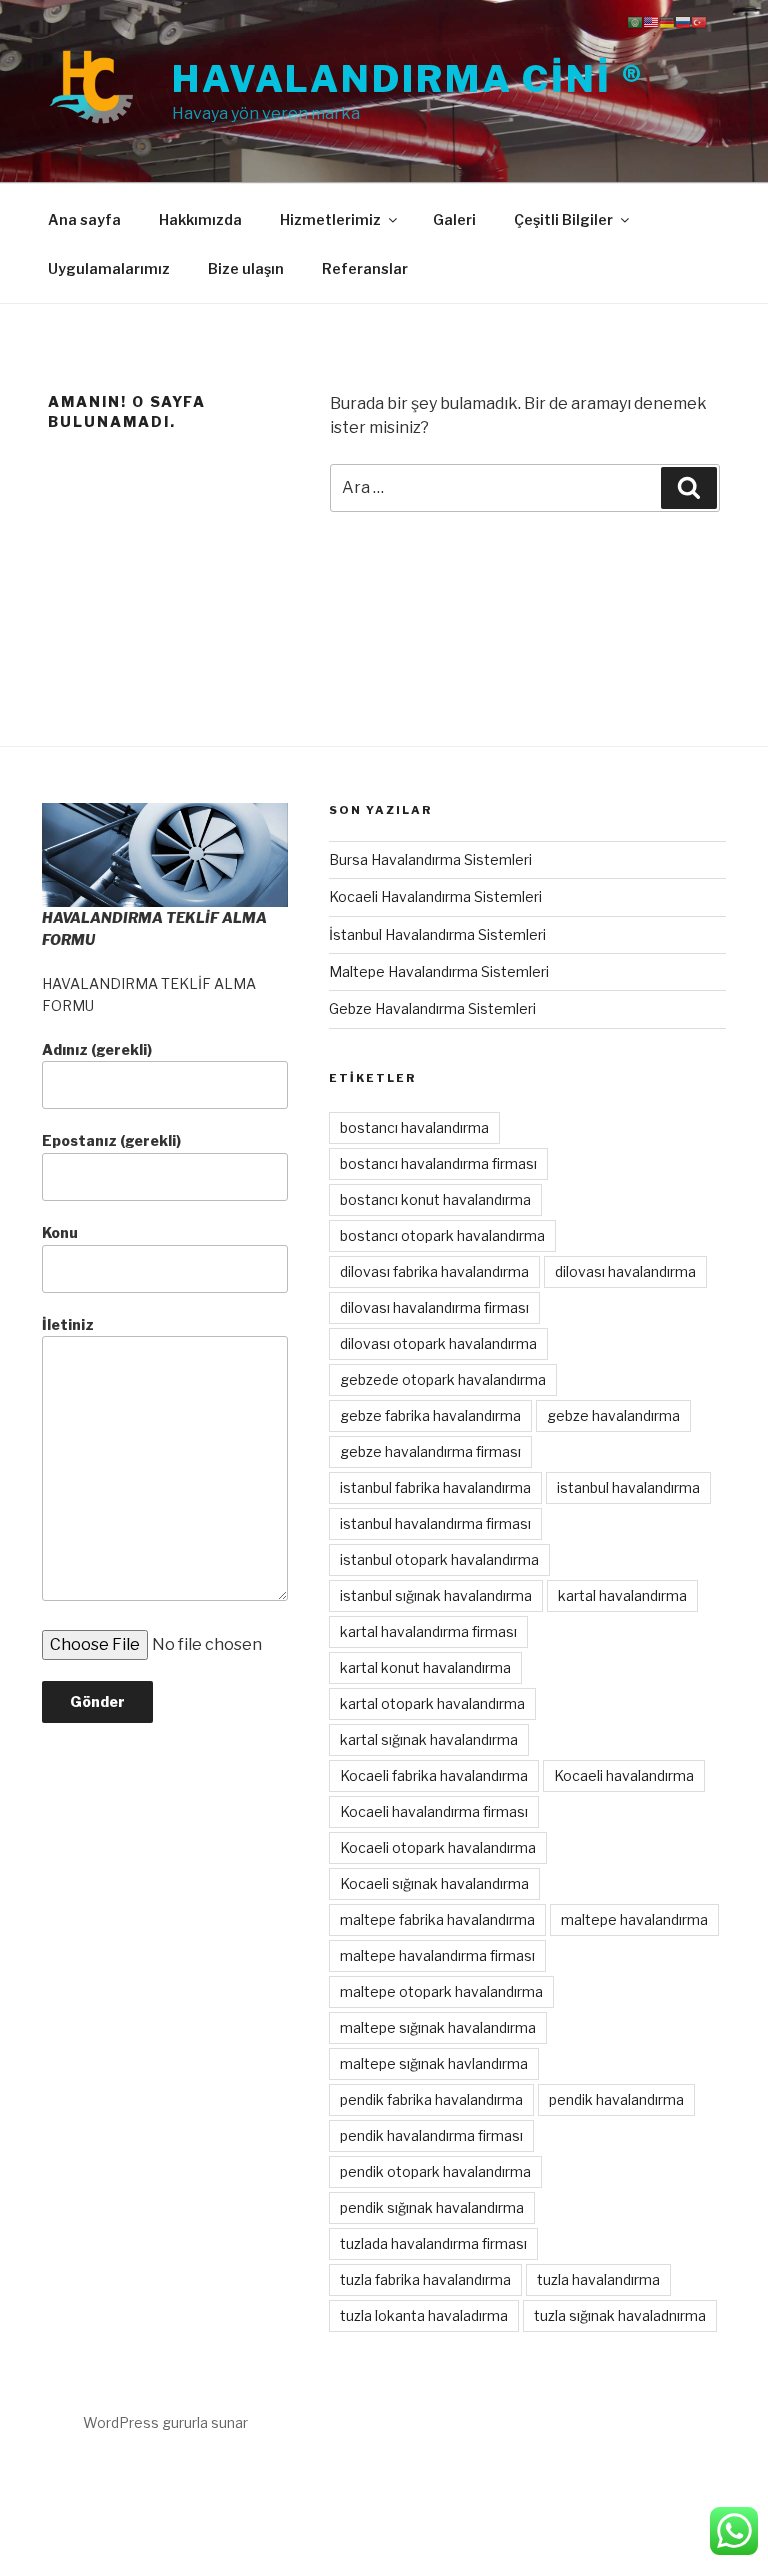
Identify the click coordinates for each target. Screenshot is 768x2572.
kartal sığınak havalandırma (429, 1739)
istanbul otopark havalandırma (439, 1559)
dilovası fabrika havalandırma (434, 1271)
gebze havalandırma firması (430, 1451)
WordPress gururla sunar (165, 2422)
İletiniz (68, 1324)
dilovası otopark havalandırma (438, 1343)
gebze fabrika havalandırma (430, 1415)
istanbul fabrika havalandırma (435, 1487)
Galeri (454, 219)
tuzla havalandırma (598, 2279)
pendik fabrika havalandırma (431, 2099)
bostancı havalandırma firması (438, 1163)
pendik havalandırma (616, 2099)
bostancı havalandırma (414, 1127)
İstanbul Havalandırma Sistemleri (437, 934)
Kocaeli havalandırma (624, 1775)
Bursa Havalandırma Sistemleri (430, 859)
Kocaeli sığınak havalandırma (434, 1883)
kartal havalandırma (622, 1595)
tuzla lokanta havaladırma (424, 2315)
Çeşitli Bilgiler (563, 219)
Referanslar (365, 268)
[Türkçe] (699, 21)
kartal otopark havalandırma (432, 1703)
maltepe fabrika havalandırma (437, 1919)
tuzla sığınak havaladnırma (620, 2315)
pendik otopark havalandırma (435, 2171)
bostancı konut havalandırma (435, 1199)
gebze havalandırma (613, 1415)
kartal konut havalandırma (425, 1667)
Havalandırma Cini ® (408, 79)
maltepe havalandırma (634, 1919)
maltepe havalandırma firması (437, 1955)
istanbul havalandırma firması (435, 1523)
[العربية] (635, 21)
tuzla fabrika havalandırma (425, 2279)
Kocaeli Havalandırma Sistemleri (435, 896)
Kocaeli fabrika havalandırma (434, 1775)
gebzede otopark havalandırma (443, 1379)
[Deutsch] (667, 21)
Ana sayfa (84, 219)
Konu (60, 1232)
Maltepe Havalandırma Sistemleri (439, 971)
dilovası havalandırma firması (434, 1307)
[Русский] (683, 21)
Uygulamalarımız (109, 268)
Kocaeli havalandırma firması (434, 1811)
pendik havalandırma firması (431, 2135)
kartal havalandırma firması (428, 1631)
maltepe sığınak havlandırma (434, 2063)
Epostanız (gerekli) (111, 1140)
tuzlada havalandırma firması (433, 2243)
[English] (651, 21)
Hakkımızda (200, 219)
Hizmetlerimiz (330, 219)
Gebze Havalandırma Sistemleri (432, 1008)
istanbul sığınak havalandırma (436, 1595)
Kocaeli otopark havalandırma (438, 1847)
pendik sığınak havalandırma (432, 2207)
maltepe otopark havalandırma (441, 1991)
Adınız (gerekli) (97, 1049)
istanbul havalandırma (628, 1487)
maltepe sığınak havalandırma (438, 2027)
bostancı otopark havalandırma (442, 1235)
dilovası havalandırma (625, 1271)
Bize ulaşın (246, 268)
